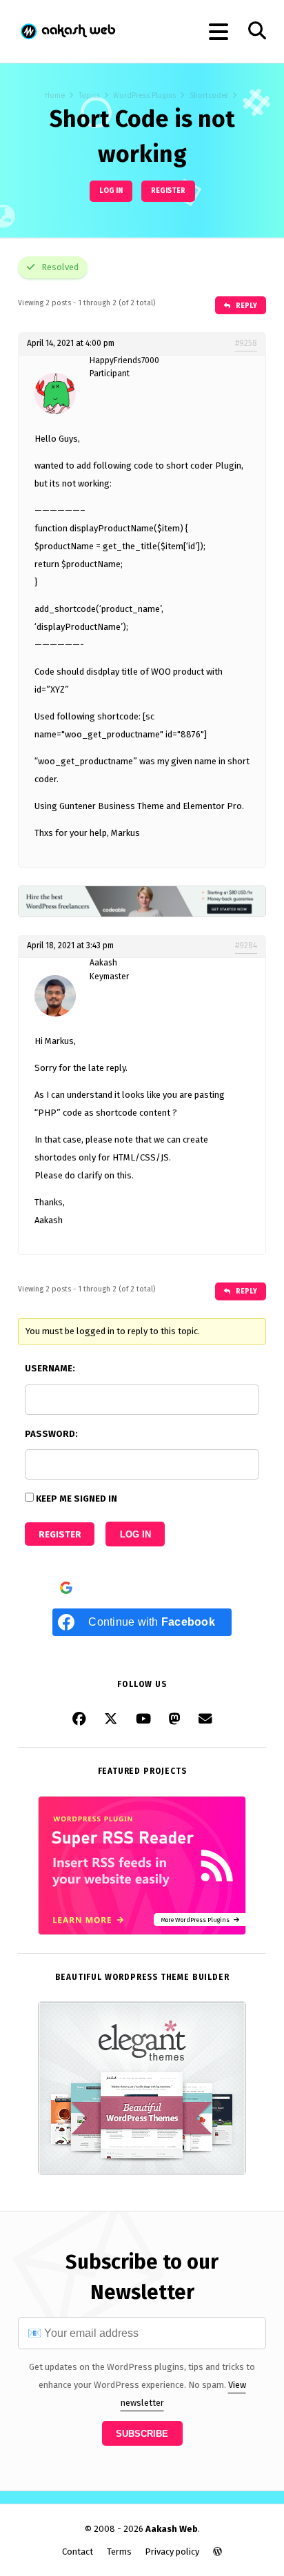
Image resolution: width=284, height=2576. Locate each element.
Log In (135, 1534)
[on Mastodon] (175, 1719)
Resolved (59, 267)
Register (168, 191)
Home (55, 95)
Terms (119, 2552)
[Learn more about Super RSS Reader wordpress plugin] (142, 1932)
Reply (246, 306)
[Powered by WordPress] (217, 2552)
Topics (89, 95)
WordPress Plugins (144, 95)
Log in (111, 191)
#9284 (246, 945)
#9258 (246, 343)
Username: (50, 1368)
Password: (51, 1434)
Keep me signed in (77, 1499)
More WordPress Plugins (197, 1920)
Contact (78, 2552)
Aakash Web (67, 31)
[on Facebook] (79, 1719)
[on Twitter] (111, 1719)
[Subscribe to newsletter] (205, 1719)
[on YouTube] (143, 1719)
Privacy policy (172, 2552)
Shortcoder (209, 95)
